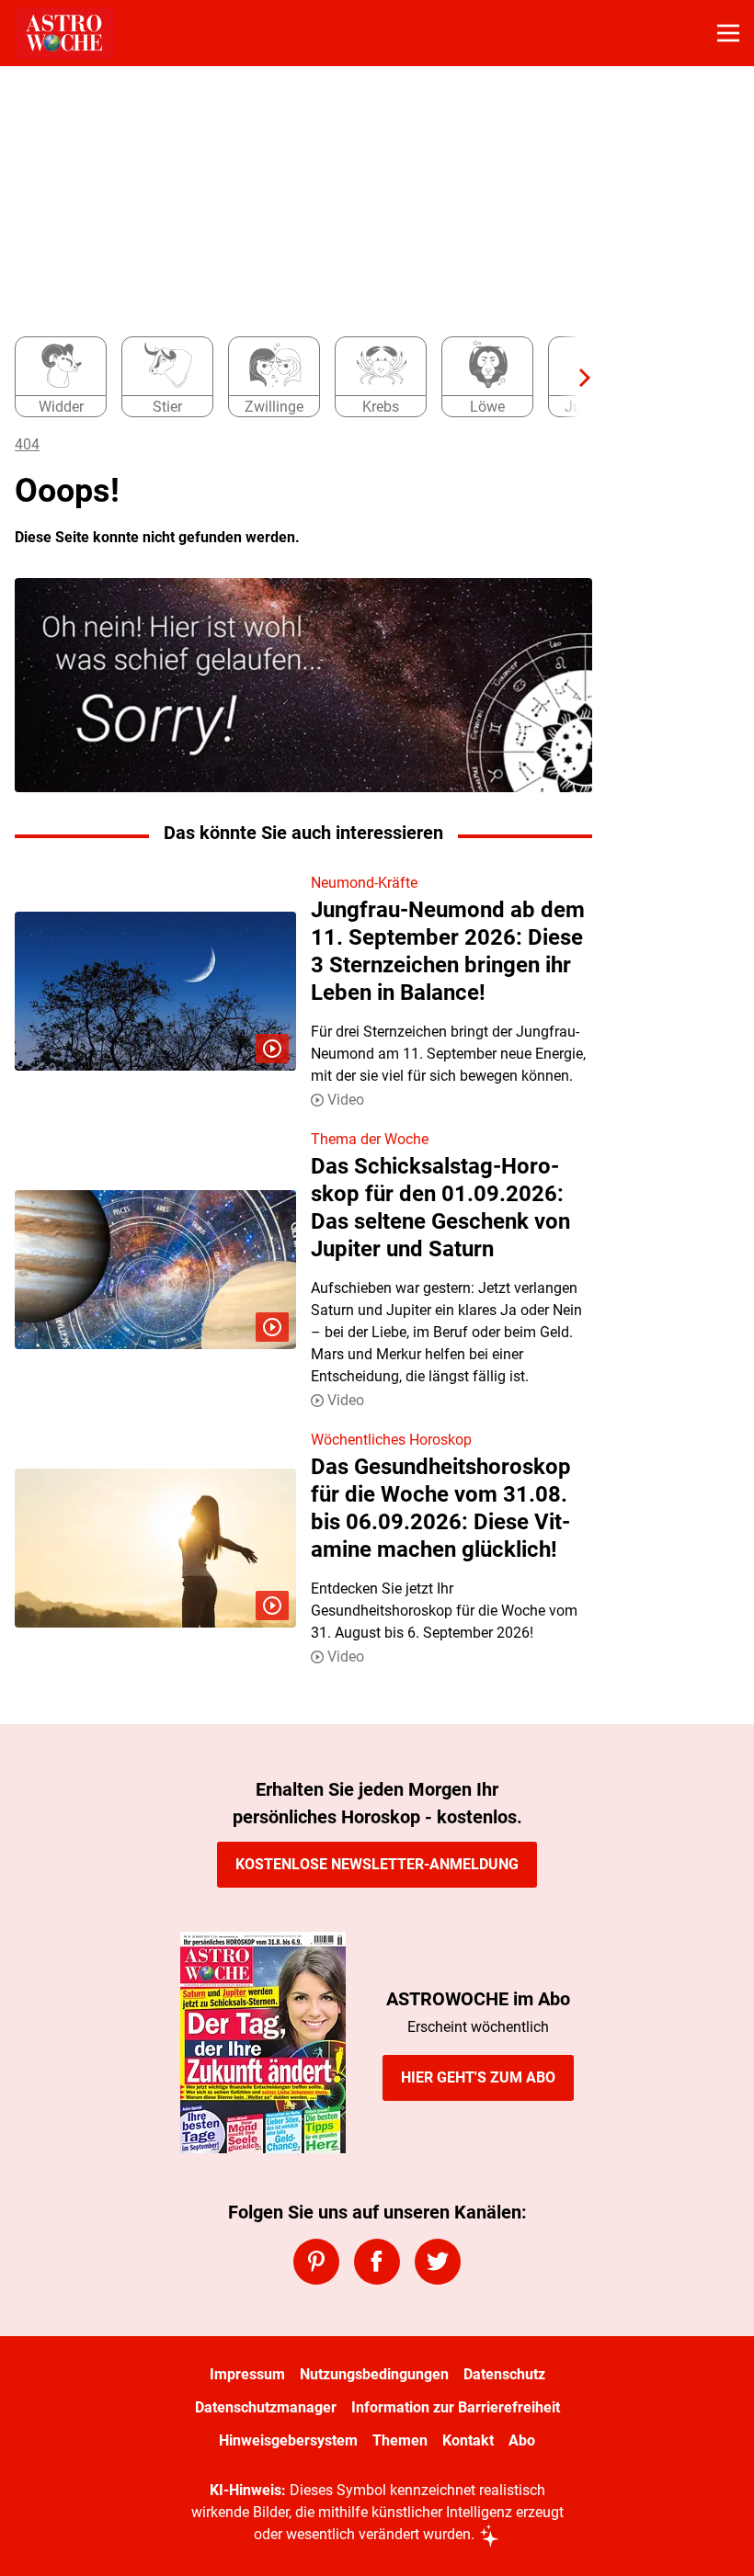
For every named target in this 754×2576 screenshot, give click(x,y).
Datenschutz (504, 2374)
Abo (522, 2440)
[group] (296, 378)
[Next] (576, 378)
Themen (400, 2440)
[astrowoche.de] (64, 33)
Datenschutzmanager (266, 2407)
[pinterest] (316, 2262)
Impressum (247, 2374)
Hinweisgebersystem (288, 2440)
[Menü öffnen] (728, 33)
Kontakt (468, 2440)
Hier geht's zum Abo (478, 2077)
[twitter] (438, 2262)
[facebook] (377, 2262)
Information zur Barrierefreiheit (456, 2407)
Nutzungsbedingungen (374, 2374)
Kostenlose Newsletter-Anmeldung (377, 1864)
